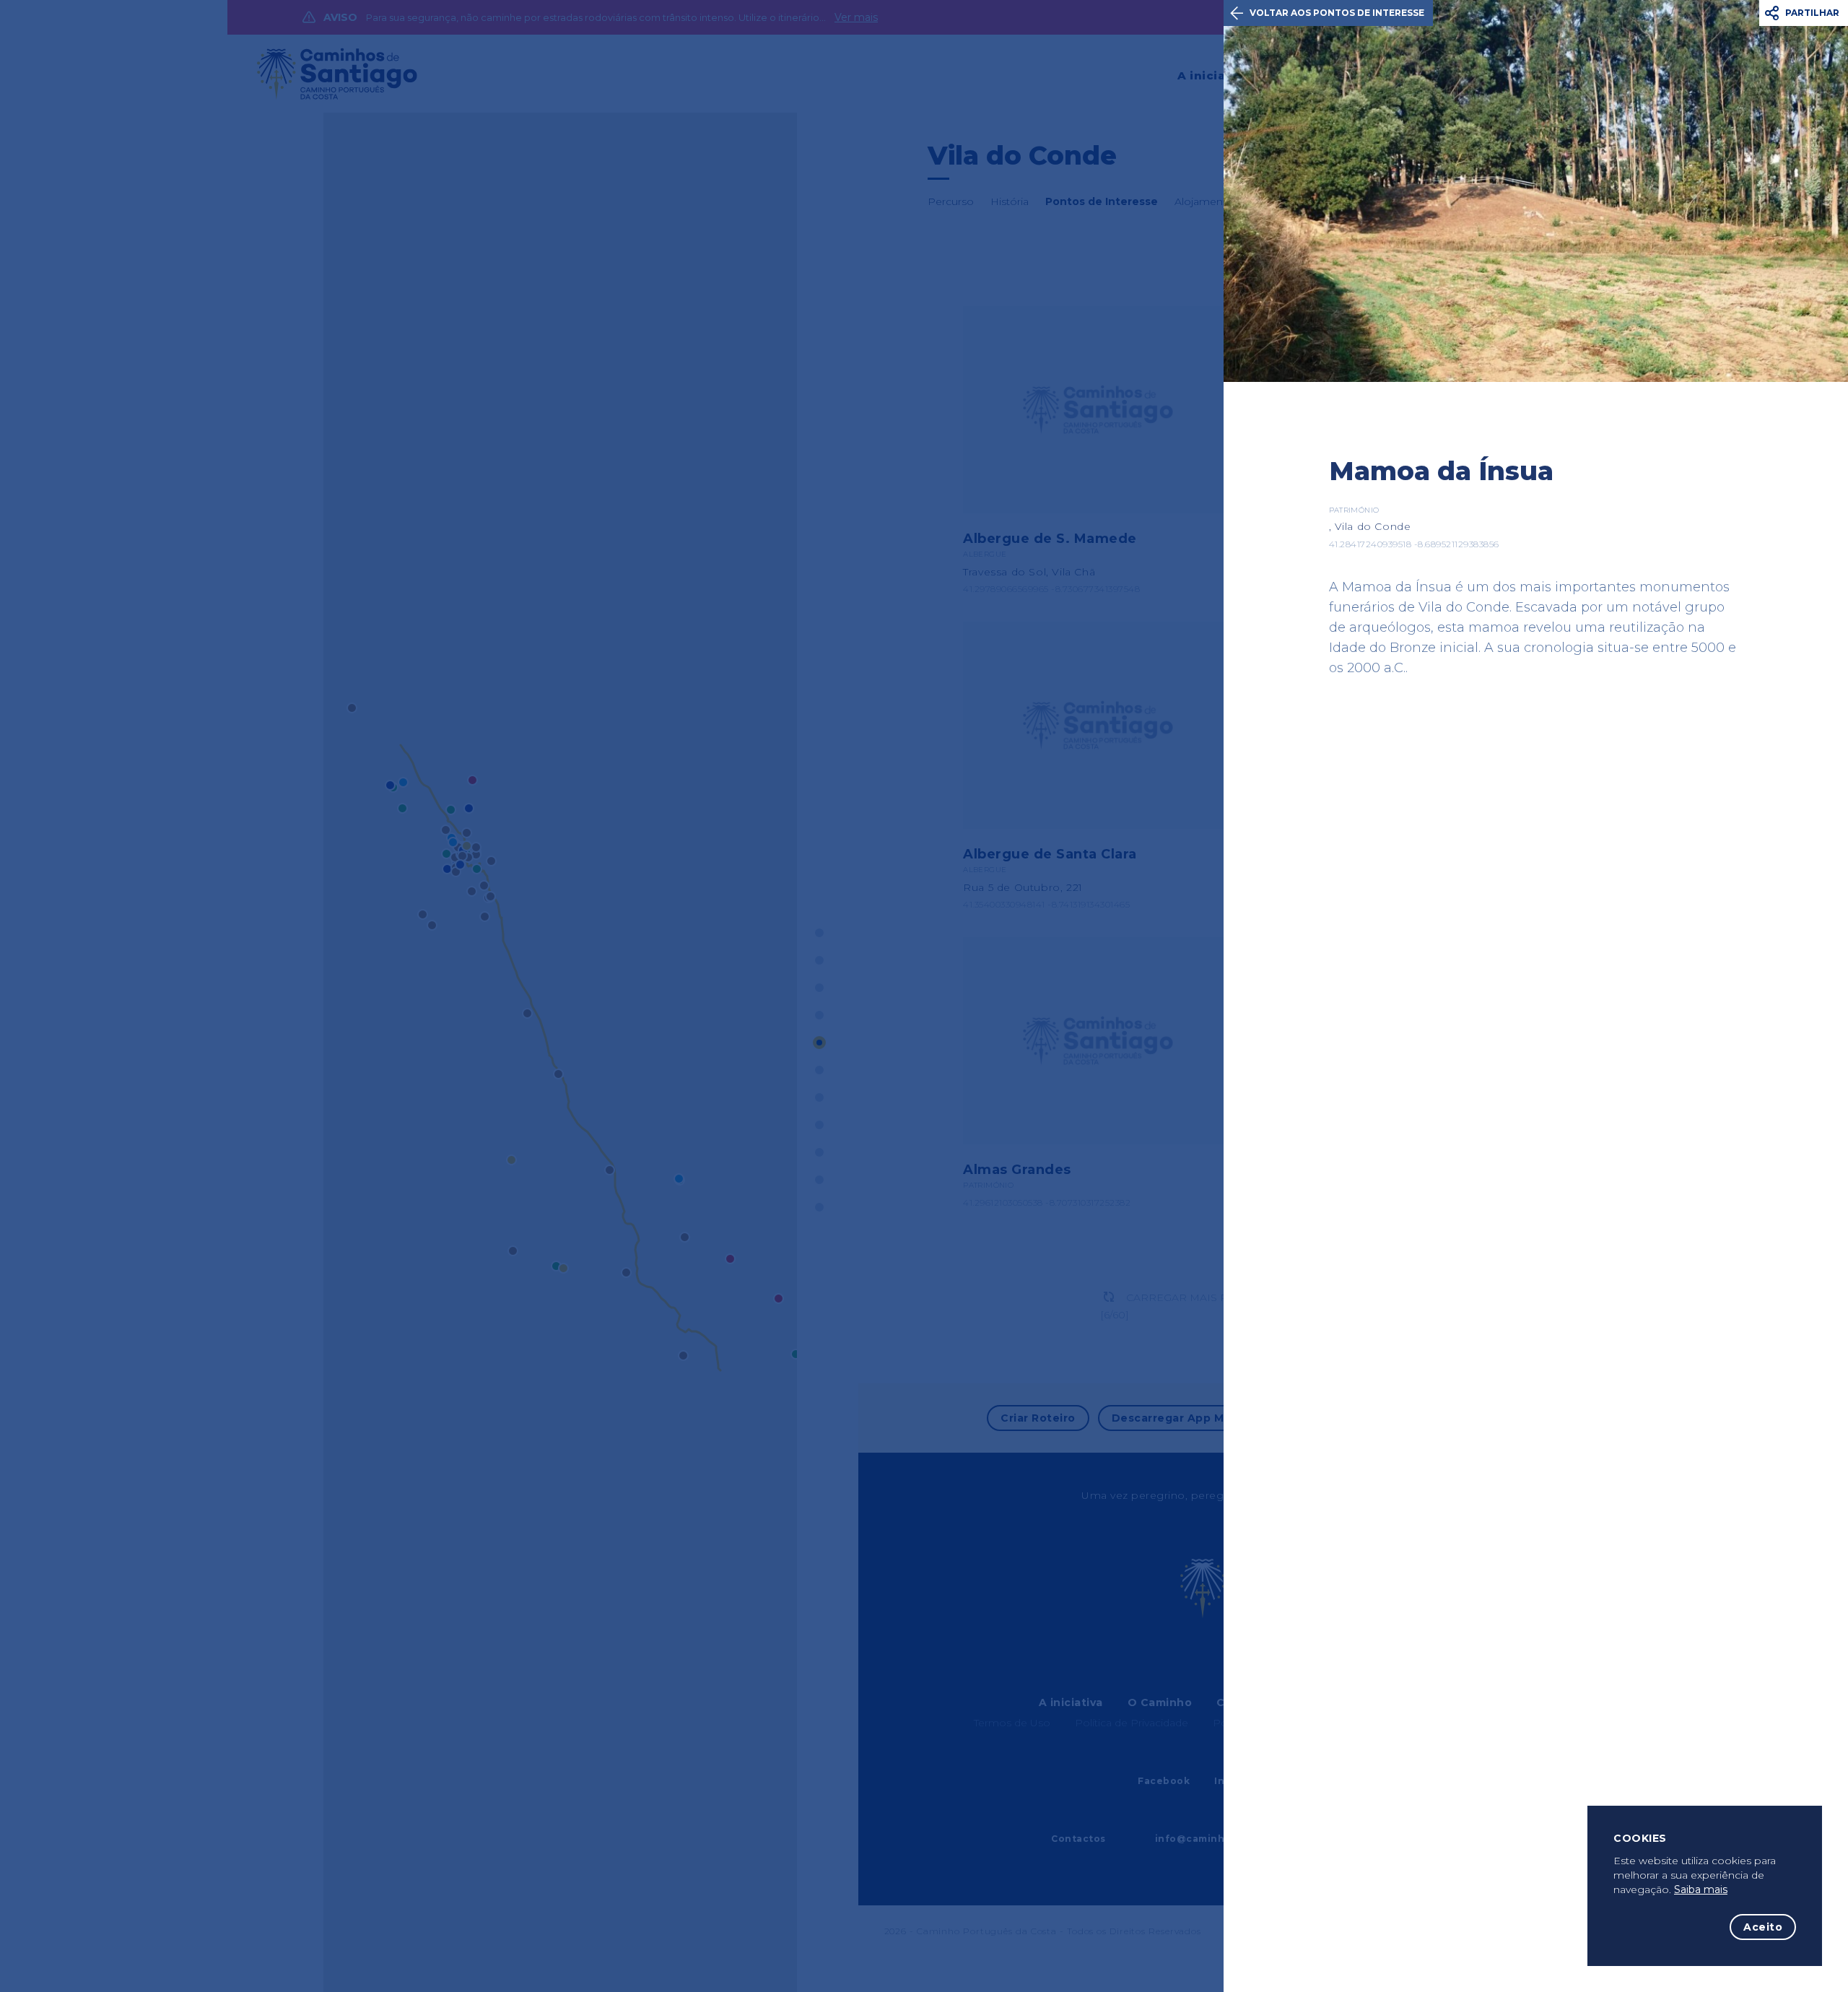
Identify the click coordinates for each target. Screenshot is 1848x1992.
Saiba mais (1701, 1889)
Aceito (1763, 1927)
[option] (1536, 191)
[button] (1804, 13)
